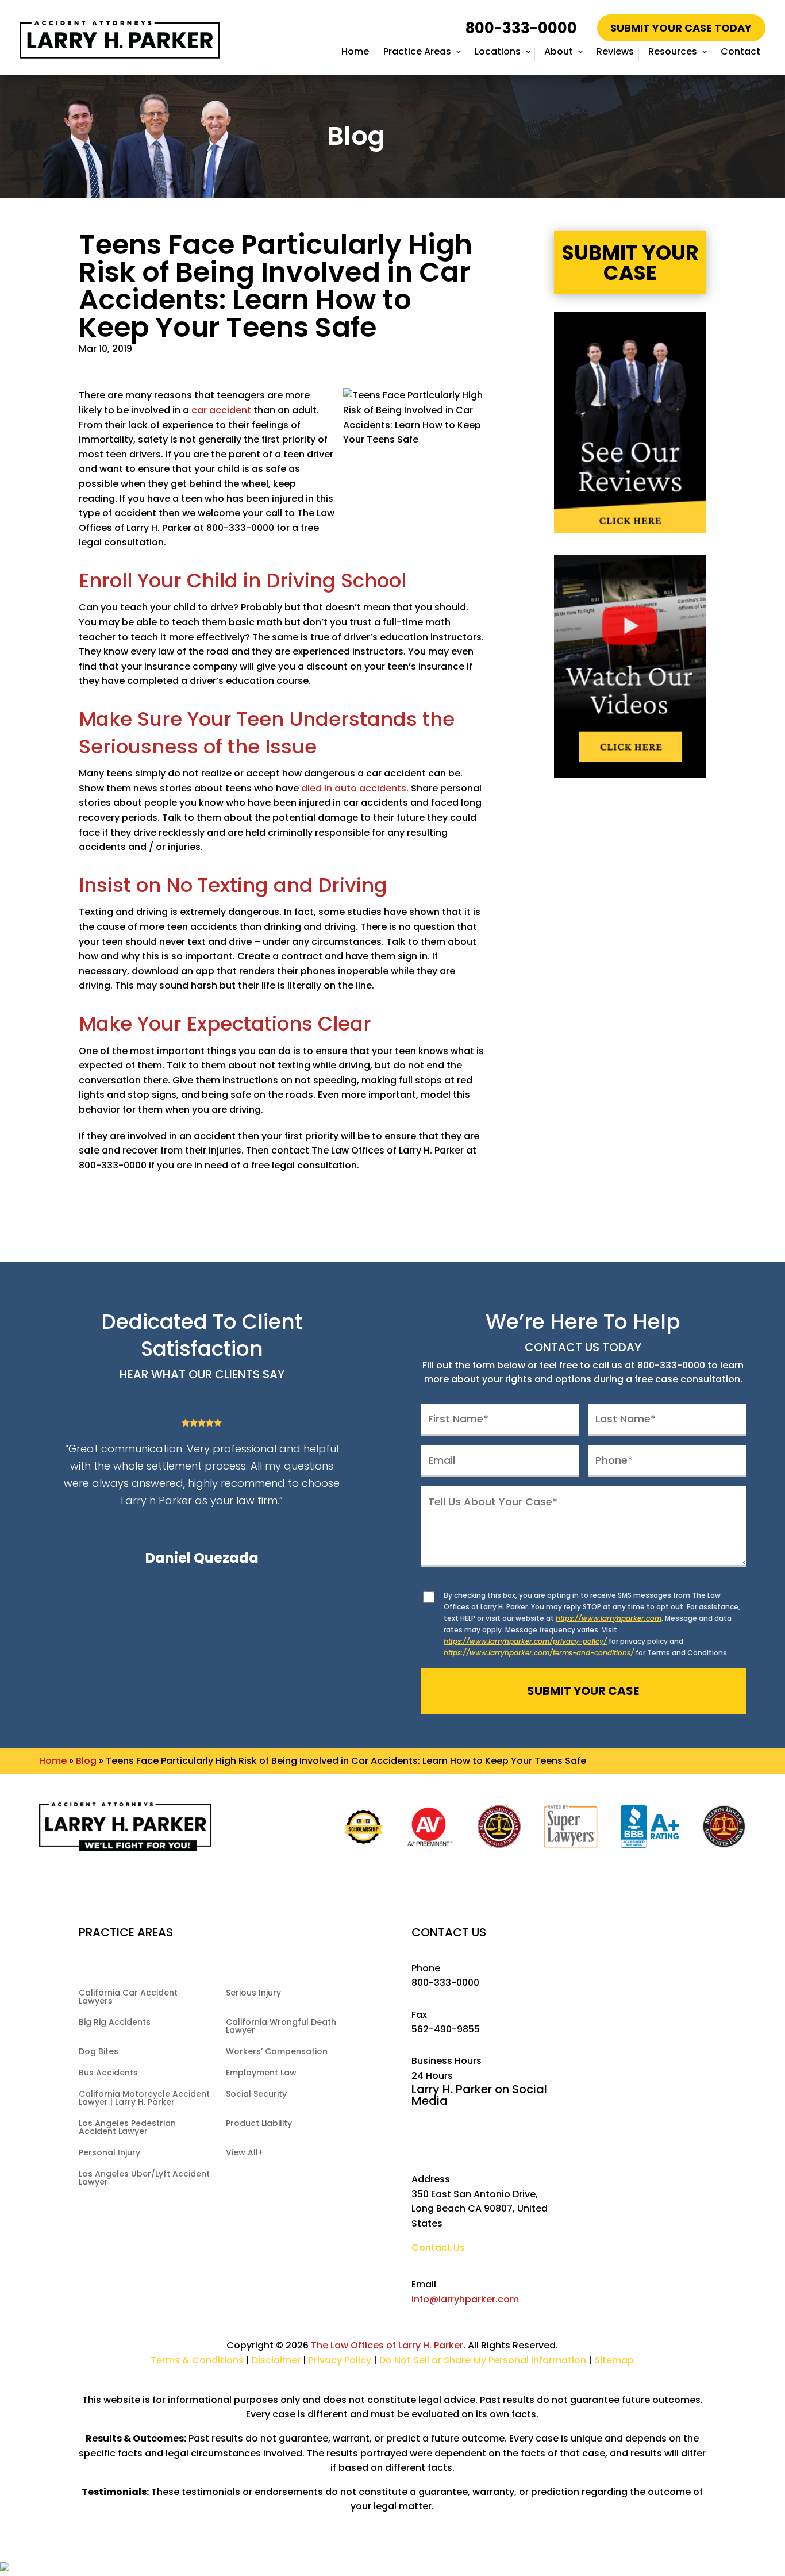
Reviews (615, 51)
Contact (740, 51)
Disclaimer (276, 2360)
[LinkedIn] (522, 2142)
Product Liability (259, 2124)
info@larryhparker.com (465, 2299)
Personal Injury (109, 2153)
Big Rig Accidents (115, 2023)
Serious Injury (253, 1993)
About (559, 51)
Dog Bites (99, 2052)
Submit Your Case (630, 263)
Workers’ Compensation (277, 2052)
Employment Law (261, 2073)
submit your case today (681, 28)
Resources (673, 51)
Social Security (256, 2095)
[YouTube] (470, 2142)
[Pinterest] (548, 2142)
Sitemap (614, 2360)
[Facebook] (419, 2142)
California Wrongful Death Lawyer (281, 2027)
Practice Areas (417, 51)
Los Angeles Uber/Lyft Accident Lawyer (144, 2179)
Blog (86, 1761)
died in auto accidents (354, 788)
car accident (221, 410)
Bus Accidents (108, 2073)
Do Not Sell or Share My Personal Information (483, 2360)
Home (355, 51)
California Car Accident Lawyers (128, 1998)
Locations (498, 51)
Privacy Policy (341, 2360)
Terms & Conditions (197, 2360)
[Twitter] (445, 2142)
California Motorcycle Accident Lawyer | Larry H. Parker (144, 2099)
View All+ (245, 2153)
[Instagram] (496, 2142)
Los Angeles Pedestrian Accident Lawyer (127, 2128)
